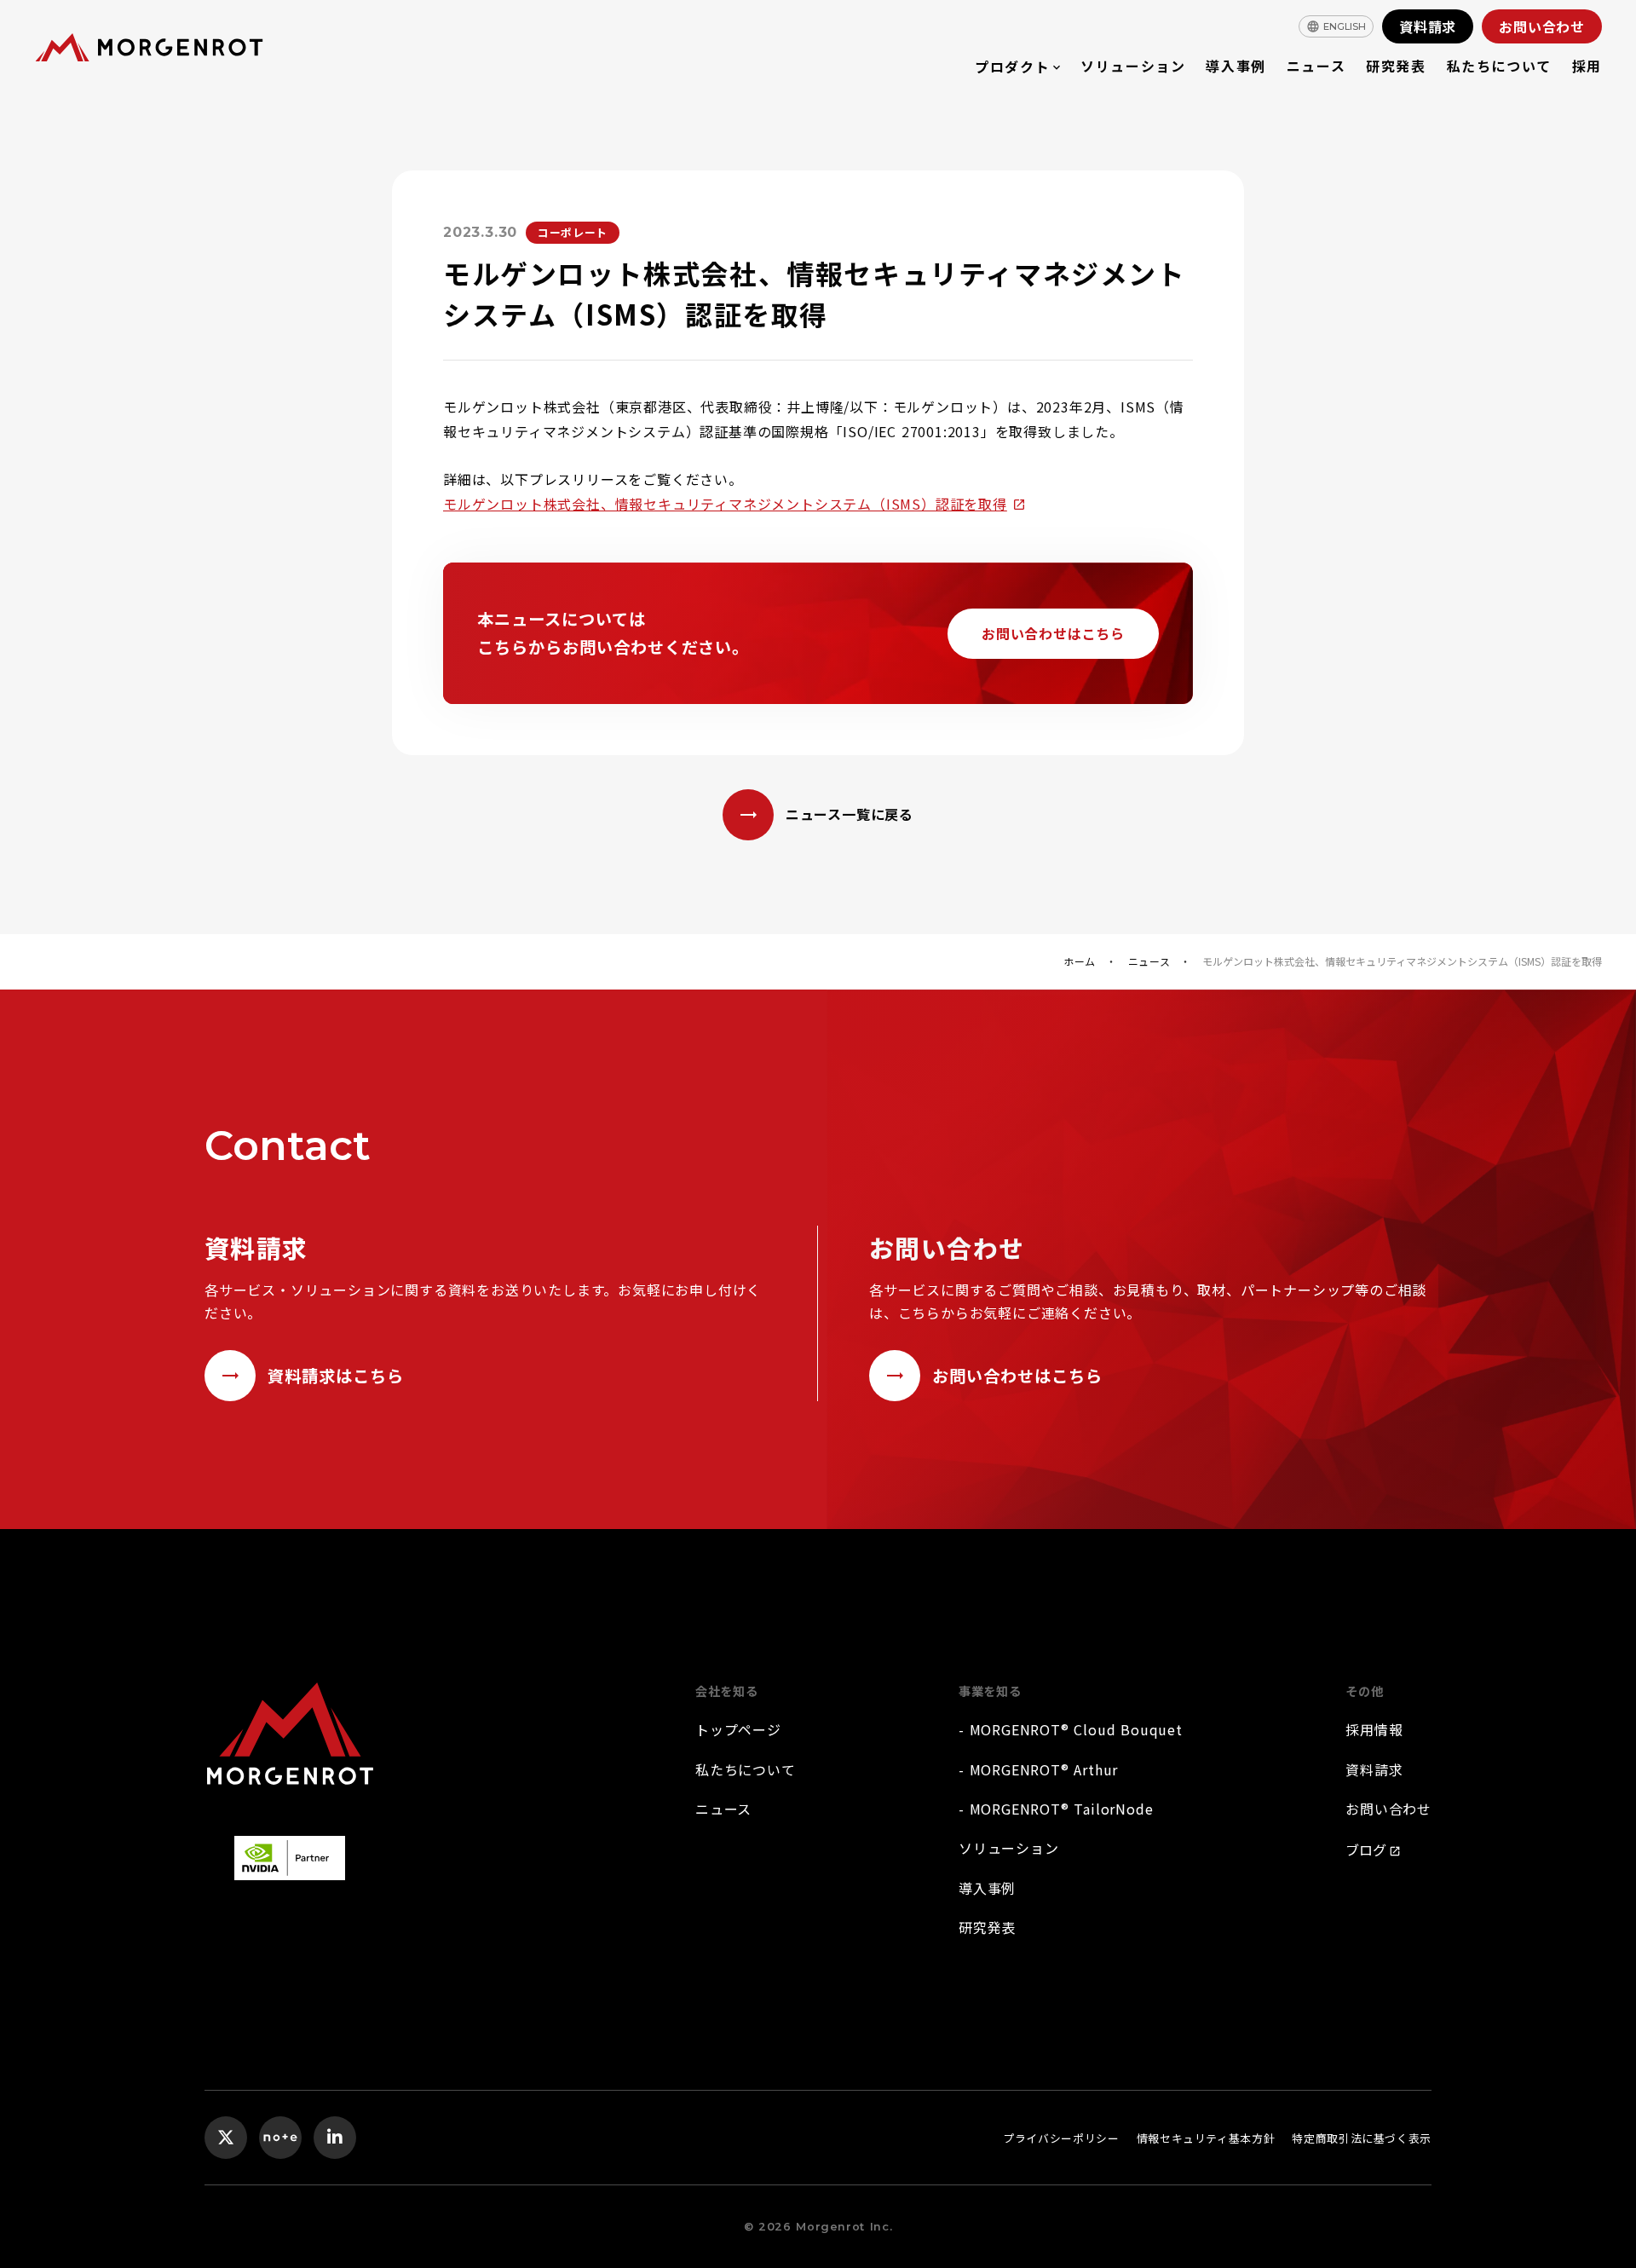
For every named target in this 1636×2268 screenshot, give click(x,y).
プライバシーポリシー (1061, 2138)
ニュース (1316, 66)
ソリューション (1133, 66)
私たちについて (1499, 66)
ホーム (1080, 961)
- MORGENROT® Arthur (1038, 1769)
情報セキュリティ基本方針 (1206, 2138)
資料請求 (1374, 1769)
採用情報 (1374, 1729)
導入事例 (1236, 66)
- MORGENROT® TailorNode (1056, 1809)
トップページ (738, 1729)
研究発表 (1396, 66)
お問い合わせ (1388, 1809)
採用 (1587, 66)
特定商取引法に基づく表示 (1362, 2138)
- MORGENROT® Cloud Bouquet (1071, 1729)
